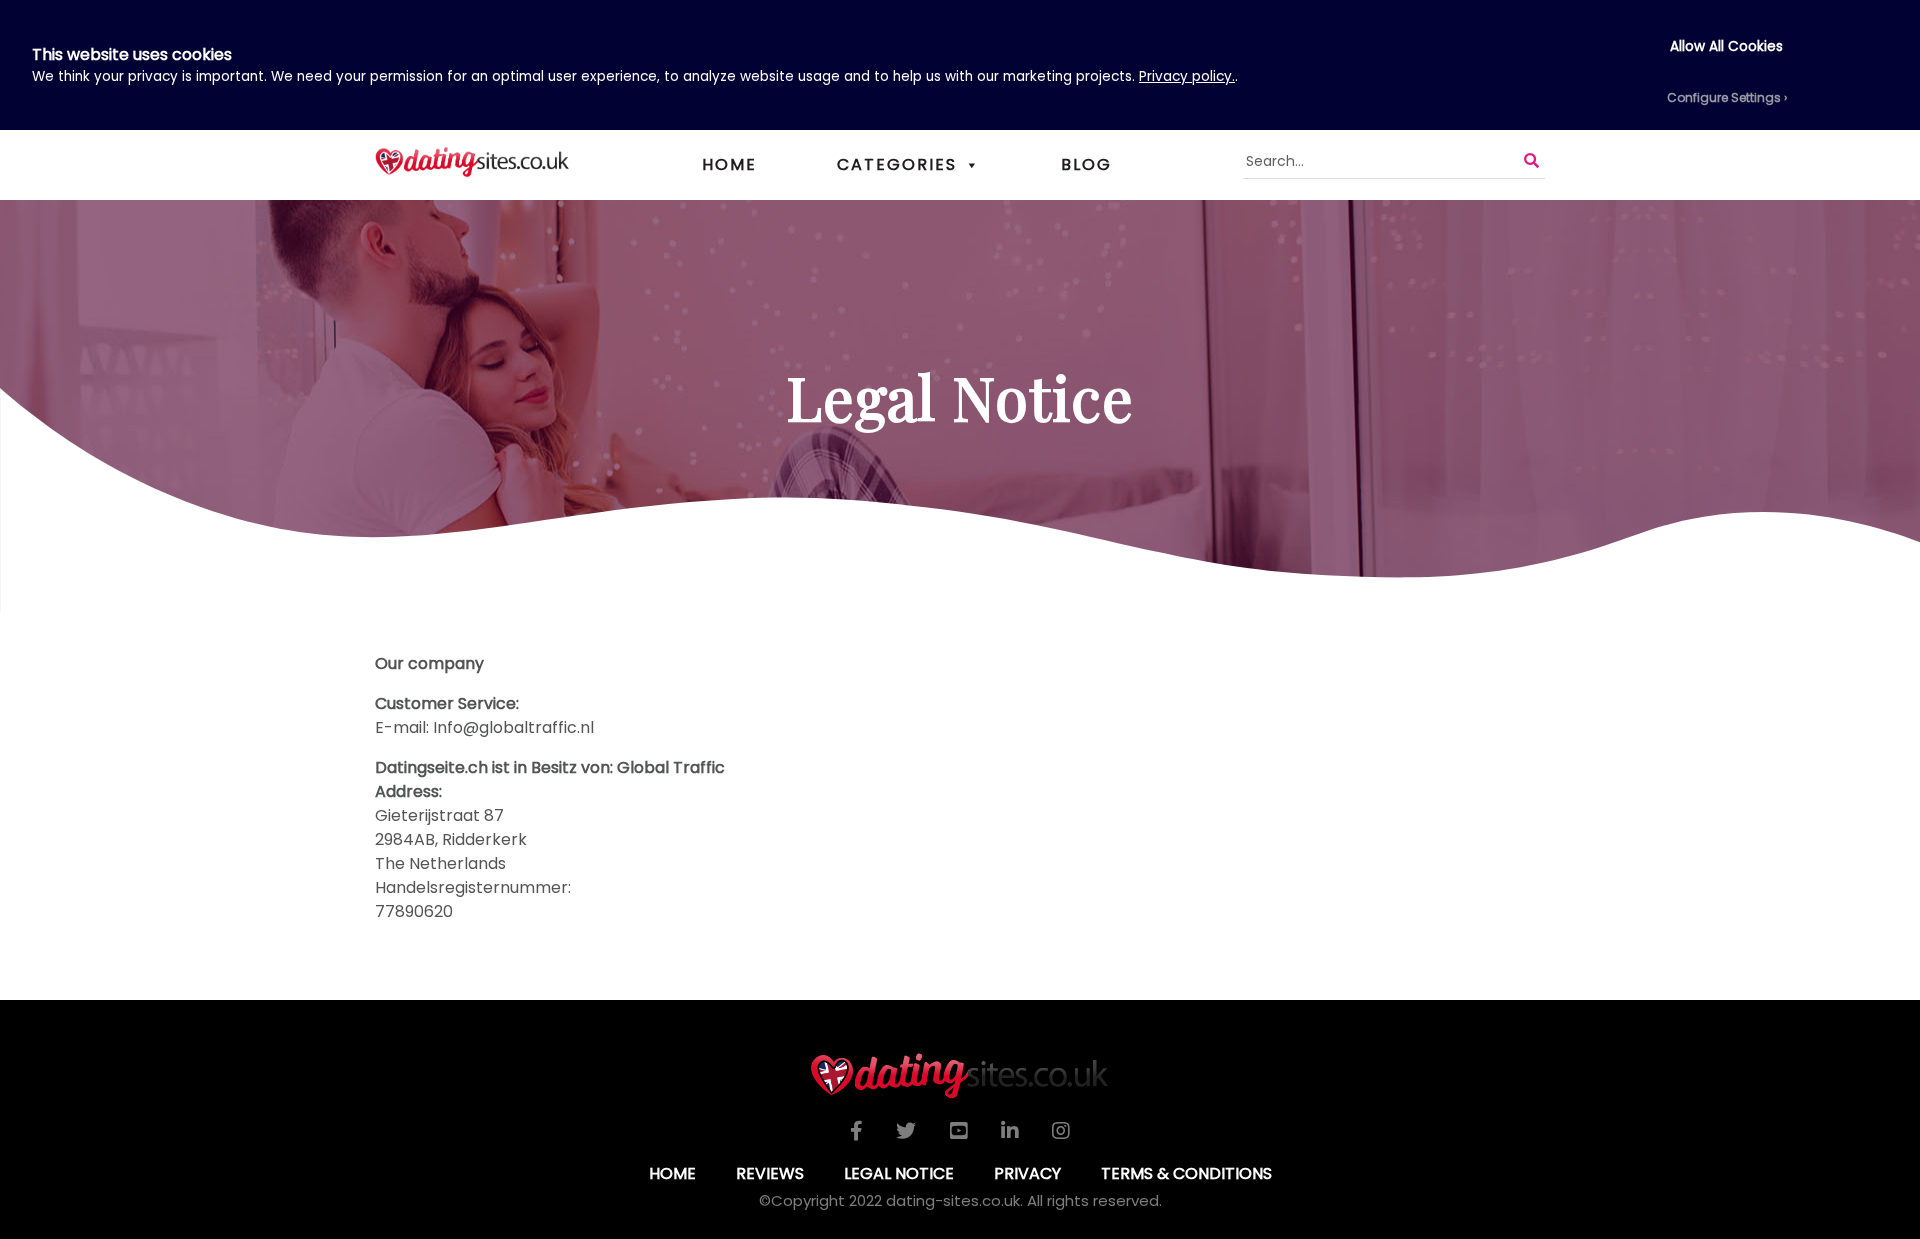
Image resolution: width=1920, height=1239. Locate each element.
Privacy (1027, 1173)
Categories (897, 164)
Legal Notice (899, 1173)
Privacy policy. (1187, 76)
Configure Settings (1724, 97)
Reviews (770, 1173)
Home (729, 164)
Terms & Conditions (1186, 1173)
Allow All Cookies (1726, 46)
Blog (1086, 164)
